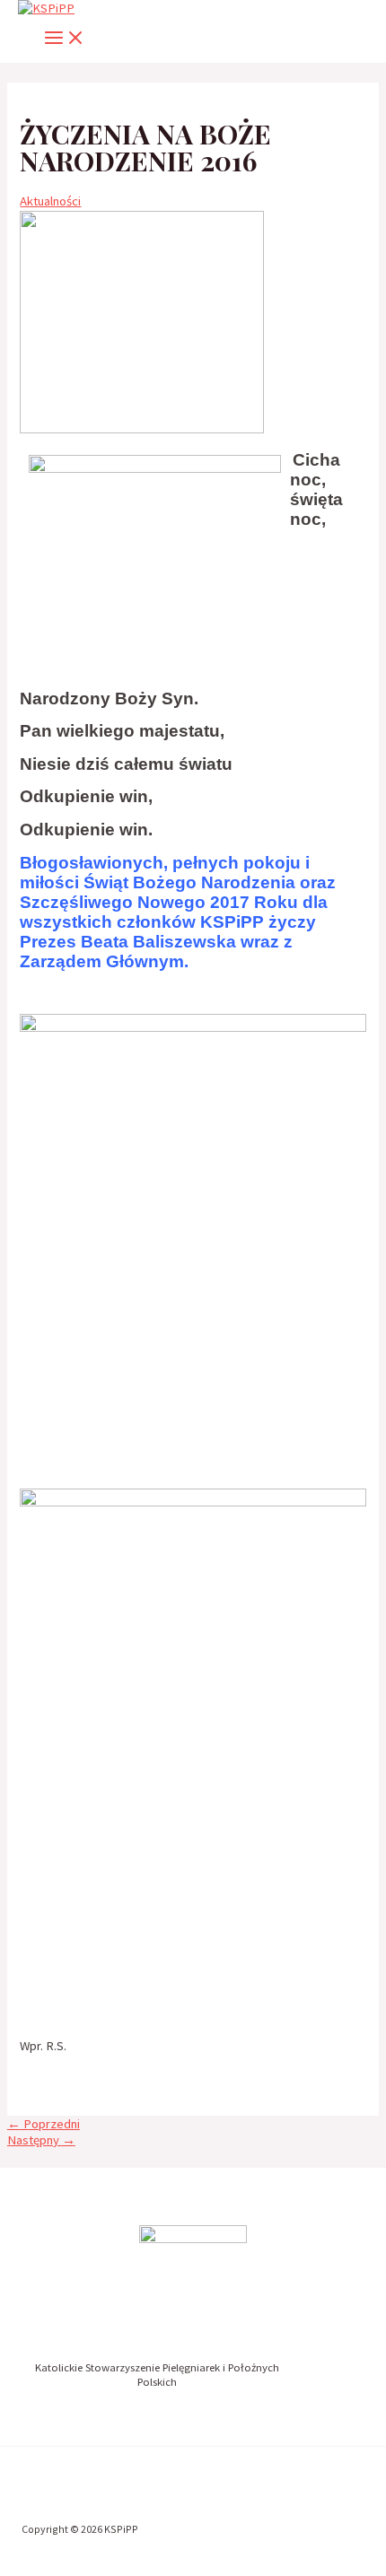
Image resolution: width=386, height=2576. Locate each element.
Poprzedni (44, 2124)
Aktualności (50, 201)
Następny (41, 2140)
